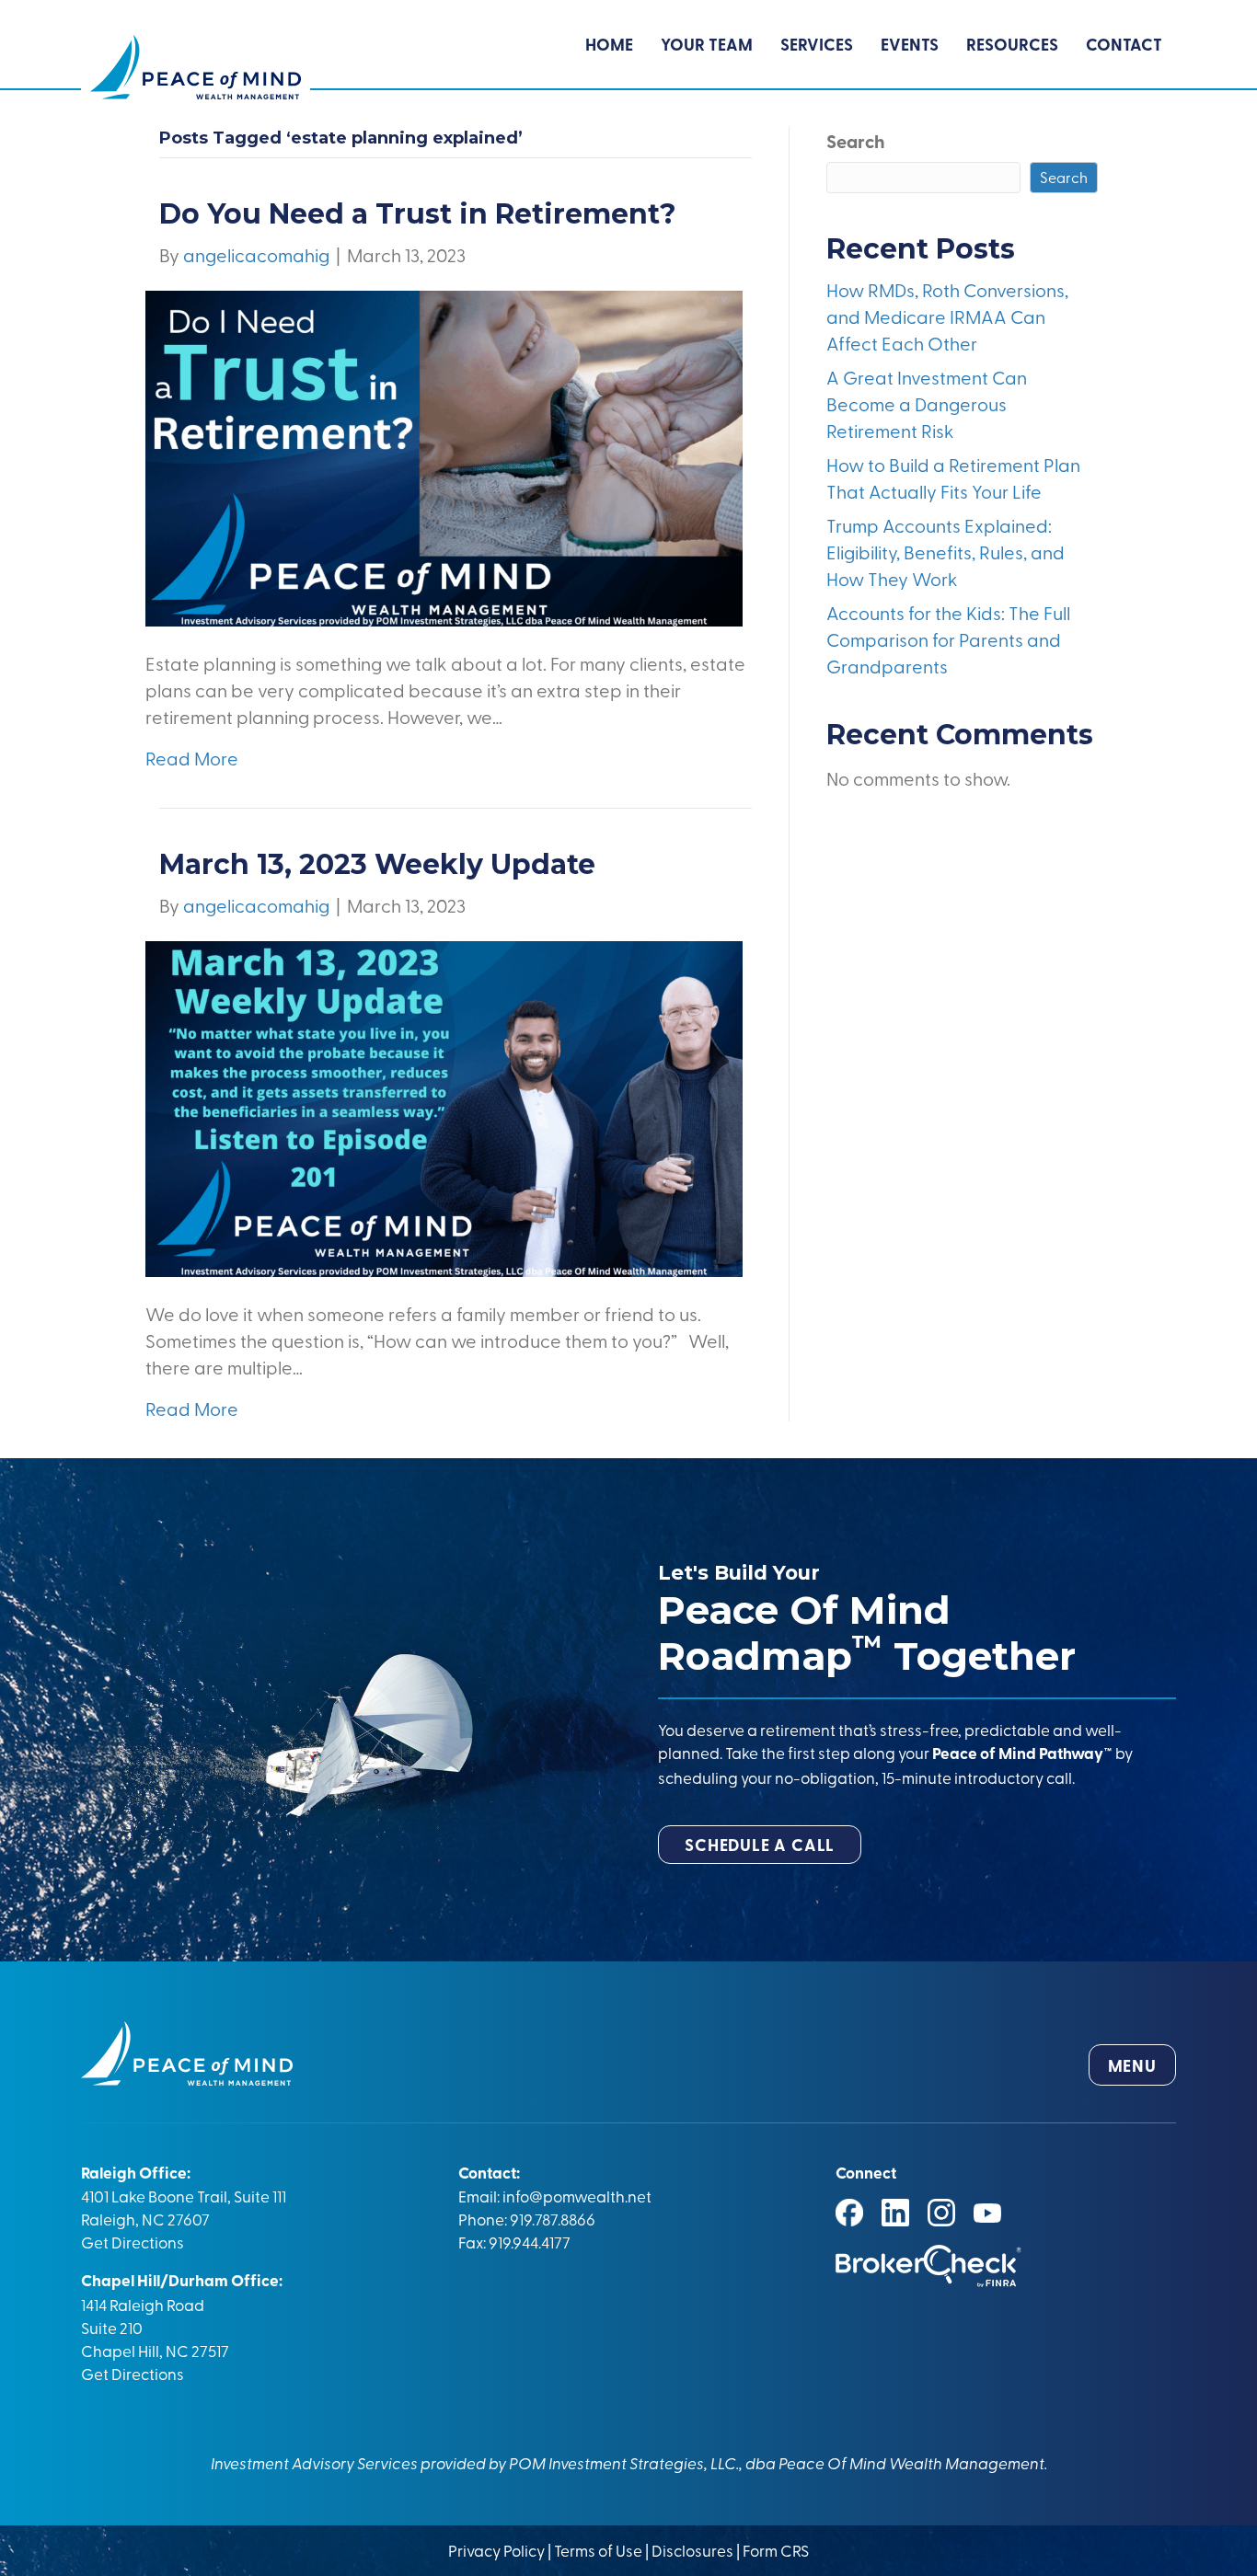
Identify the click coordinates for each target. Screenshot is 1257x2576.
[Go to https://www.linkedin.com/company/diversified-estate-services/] (895, 2213)
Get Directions (133, 2242)
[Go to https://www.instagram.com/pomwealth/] (941, 2213)
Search (856, 141)
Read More (192, 758)
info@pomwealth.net (577, 2196)
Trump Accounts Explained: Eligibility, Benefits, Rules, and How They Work (946, 552)
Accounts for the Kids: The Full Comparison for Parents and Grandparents (948, 639)
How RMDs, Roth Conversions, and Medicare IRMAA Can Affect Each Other (947, 316)
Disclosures (692, 2550)
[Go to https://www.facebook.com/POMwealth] (849, 2213)
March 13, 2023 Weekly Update (377, 864)
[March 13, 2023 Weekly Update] (444, 1106)
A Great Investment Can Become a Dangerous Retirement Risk (927, 403)
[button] (760, 1845)
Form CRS (776, 2550)
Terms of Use (598, 2550)
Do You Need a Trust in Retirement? (418, 214)
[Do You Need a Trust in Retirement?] (444, 456)
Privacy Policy (498, 2550)
